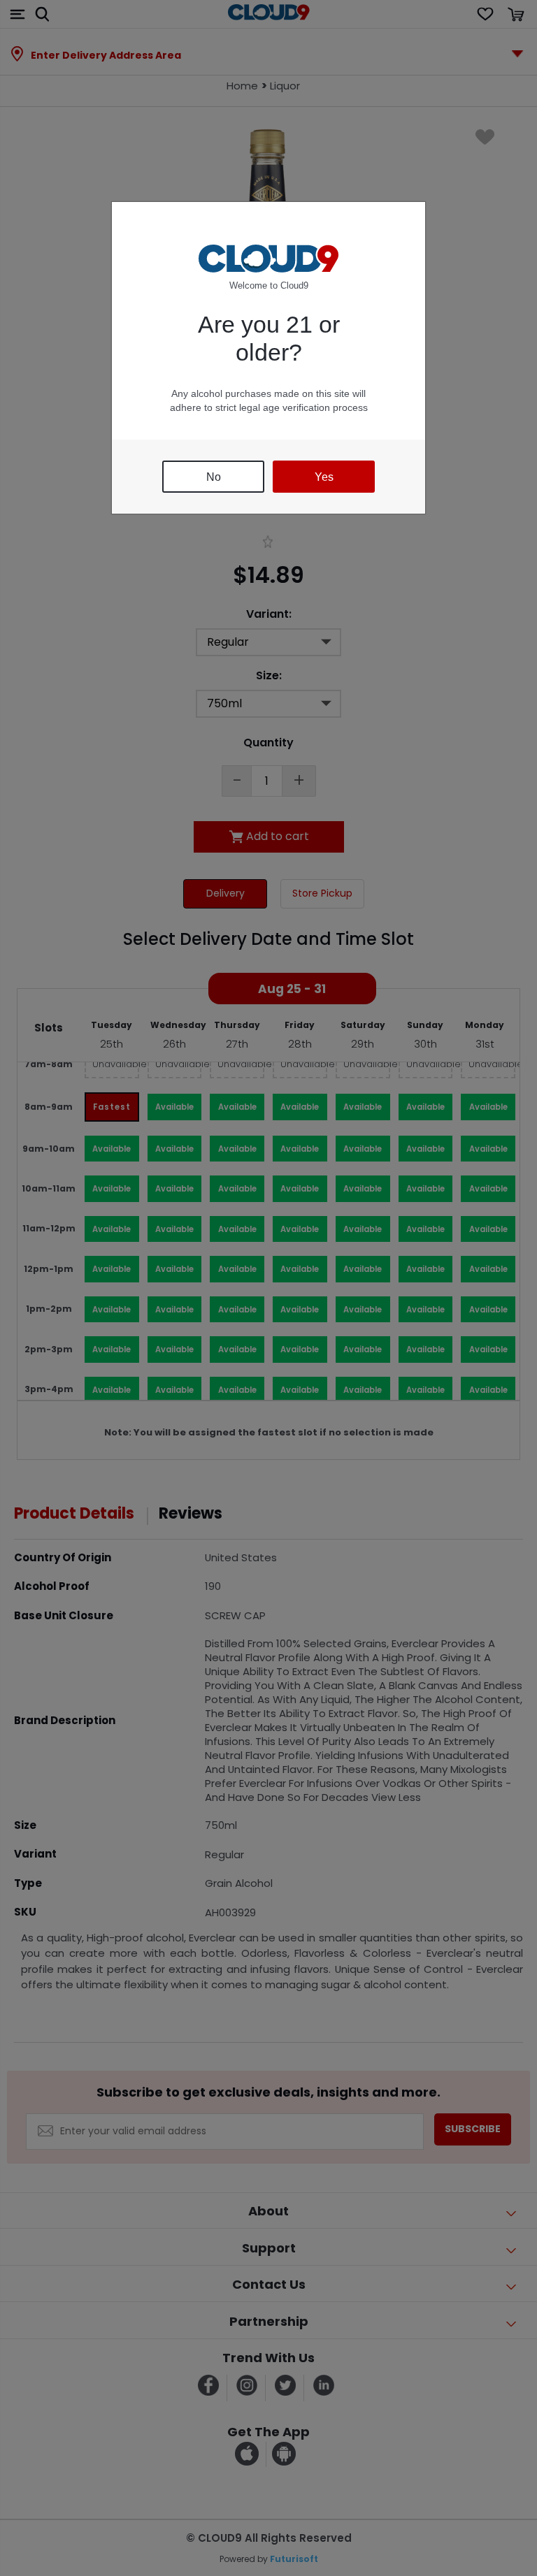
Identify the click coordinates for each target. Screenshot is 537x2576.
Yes (324, 477)
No (214, 477)
